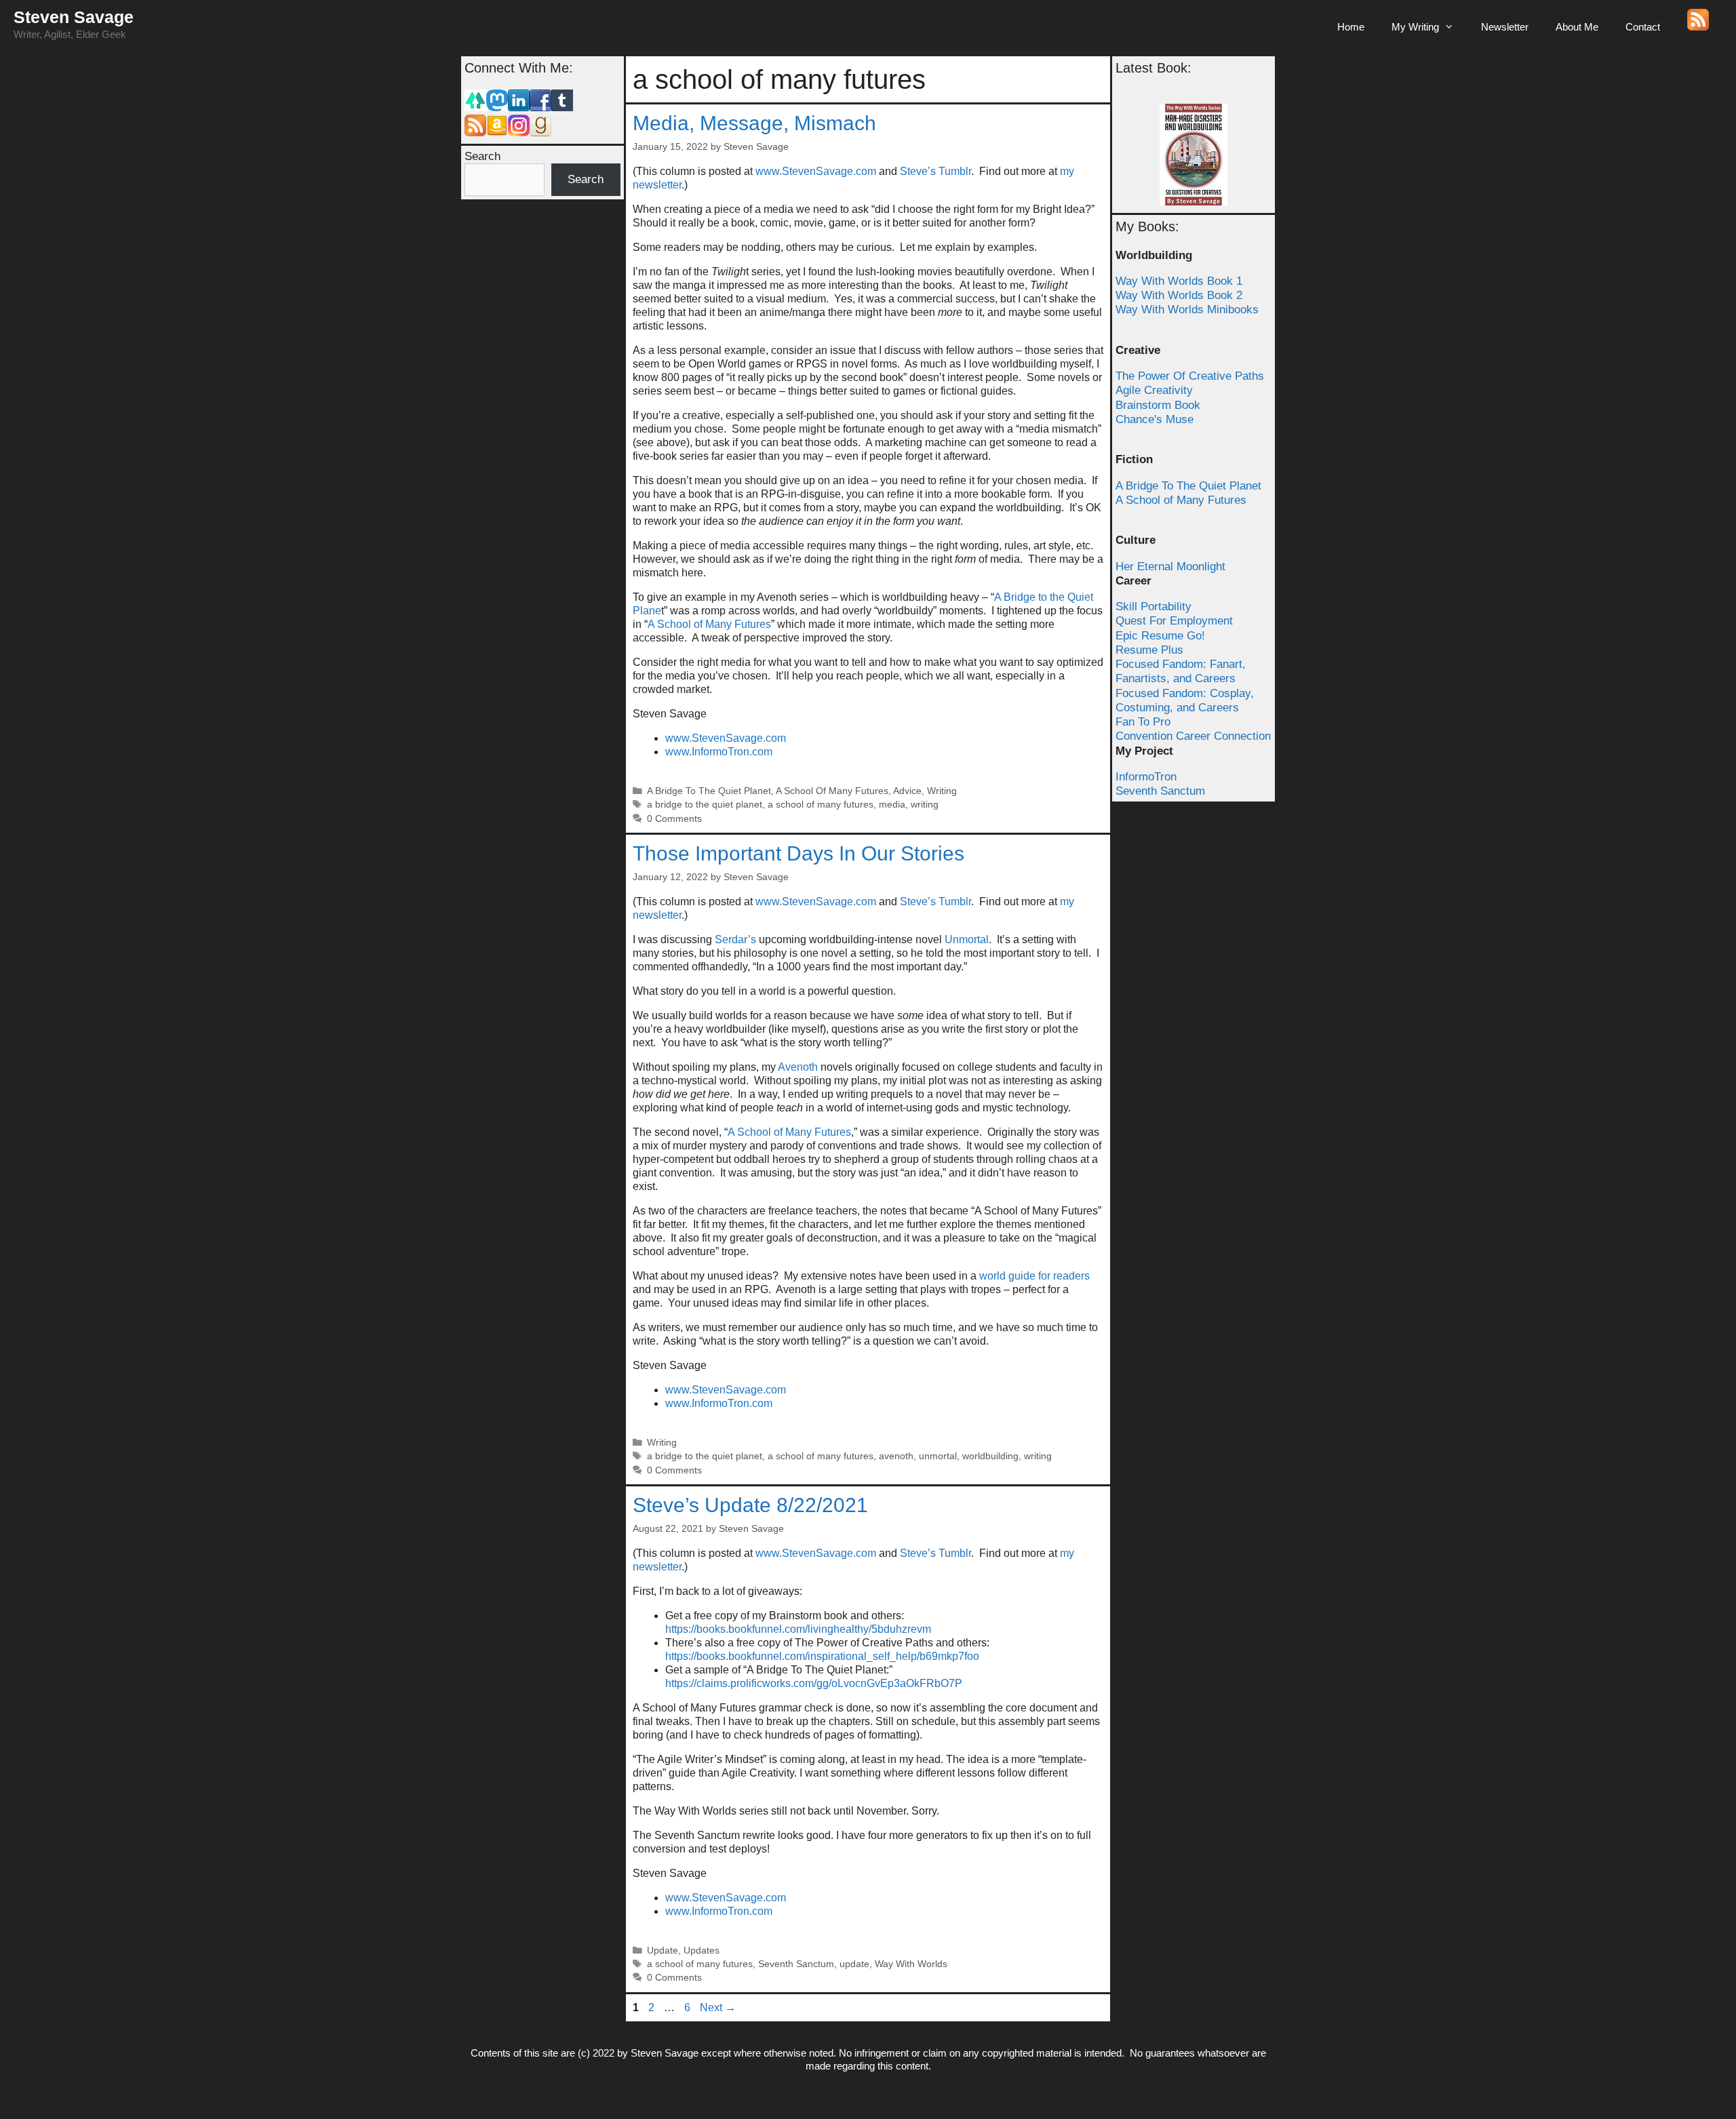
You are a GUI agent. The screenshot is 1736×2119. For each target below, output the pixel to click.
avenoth (896, 1456)
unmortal (938, 1456)
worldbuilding (990, 1456)
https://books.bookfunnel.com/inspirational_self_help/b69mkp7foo (822, 1656)
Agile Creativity (1154, 390)
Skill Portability (1153, 607)
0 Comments (674, 819)
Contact (1643, 27)
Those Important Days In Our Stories (798, 853)
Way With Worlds (911, 1964)
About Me (1577, 27)
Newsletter (1505, 27)
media (892, 805)
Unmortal (967, 939)
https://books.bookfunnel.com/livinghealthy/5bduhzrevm (798, 1629)
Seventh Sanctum (796, 1964)
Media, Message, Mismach (754, 123)
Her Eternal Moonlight (1170, 567)
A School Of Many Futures (832, 791)
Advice (907, 791)
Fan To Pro (1143, 722)
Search (482, 156)
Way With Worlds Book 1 (1179, 281)
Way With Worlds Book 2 (1179, 295)
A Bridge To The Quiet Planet (709, 791)
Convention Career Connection (1193, 736)
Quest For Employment (1174, 621)
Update (663, 1950)
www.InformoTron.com (719, 752)
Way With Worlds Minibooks (1187, 310)
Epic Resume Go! (1160, 636)
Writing (942, 791)
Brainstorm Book (1158, 405)
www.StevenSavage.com (817, 171)
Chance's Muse (1155, 419)
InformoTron (1146, 777)
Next (718, 2007)
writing (925, 805)
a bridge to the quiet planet (705, 805)
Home (1351, 27)
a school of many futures (821, 805)
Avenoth (798, 1067)
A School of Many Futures (709, 624)
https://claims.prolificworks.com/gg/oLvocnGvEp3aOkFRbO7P (814, 1683)
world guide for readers (1034, 1276)
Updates (702, 1950)
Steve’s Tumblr (935, 171)
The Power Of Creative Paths (1190, 376)
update (854, 1964)
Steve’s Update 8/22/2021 (750, 1505)
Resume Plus (1149, 650)
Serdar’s (735, 939)
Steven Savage (74, 17)
